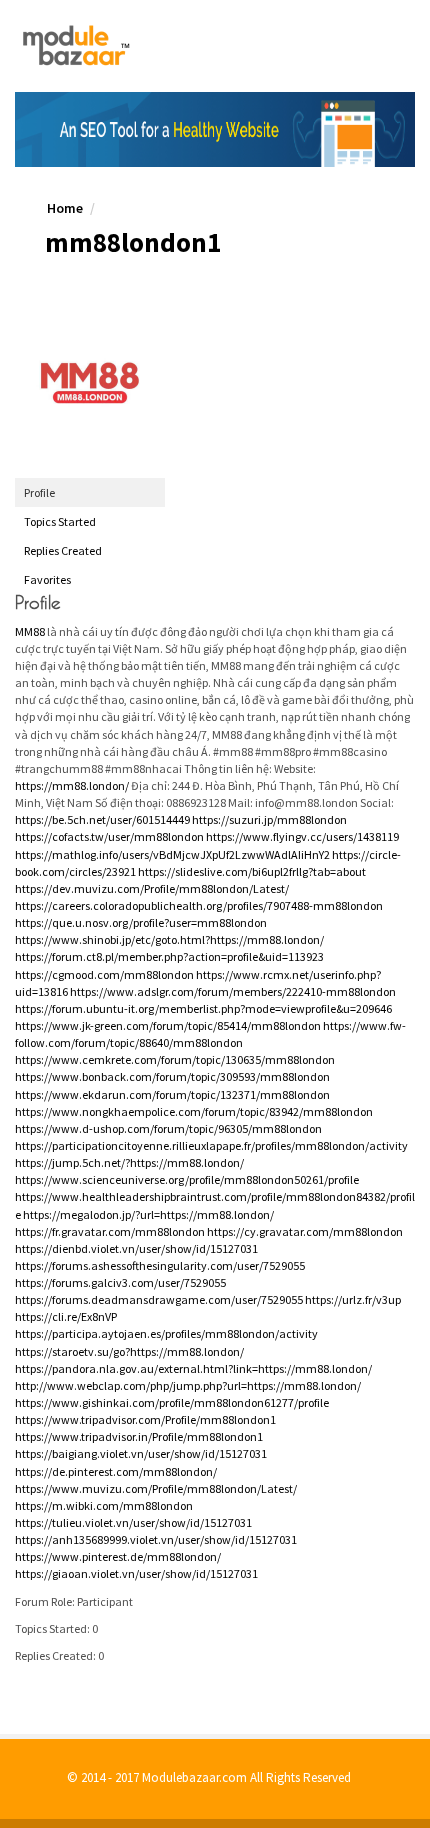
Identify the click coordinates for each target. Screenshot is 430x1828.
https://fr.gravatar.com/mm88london (110, 1231)
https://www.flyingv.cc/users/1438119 (302, 836)
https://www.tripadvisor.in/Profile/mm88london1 (139, 1436)
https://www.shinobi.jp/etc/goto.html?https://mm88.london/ (169, 939)
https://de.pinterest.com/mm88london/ (116, 1471)
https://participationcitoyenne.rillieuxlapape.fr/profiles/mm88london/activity (211, 1145)
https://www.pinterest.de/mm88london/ (118, 1556)
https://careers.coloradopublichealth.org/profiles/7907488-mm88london (199, 905)
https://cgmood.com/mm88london (104, 974)
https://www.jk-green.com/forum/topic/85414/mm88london (168, 1025)
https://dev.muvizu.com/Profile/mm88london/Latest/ (152, 888)
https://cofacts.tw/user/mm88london (109, 836)
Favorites (47, 579)
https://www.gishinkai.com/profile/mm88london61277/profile (172, 1402)
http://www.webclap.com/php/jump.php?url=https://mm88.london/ (188, 1385)
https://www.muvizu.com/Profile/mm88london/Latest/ (156, 1488)
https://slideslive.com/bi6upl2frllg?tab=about (252, 871)
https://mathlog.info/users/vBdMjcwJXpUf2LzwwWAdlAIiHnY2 (172, 854)
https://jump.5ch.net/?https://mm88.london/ (129, 1162)
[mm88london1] (90, 383)
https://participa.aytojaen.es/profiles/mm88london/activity (166, 1333)
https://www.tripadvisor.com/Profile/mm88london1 (145, 1419)
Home (65, 208)
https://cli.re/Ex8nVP (66, 1316)
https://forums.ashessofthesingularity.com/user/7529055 (160, 1265)
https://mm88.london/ (72, 785)
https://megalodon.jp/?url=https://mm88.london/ (148, 1214)
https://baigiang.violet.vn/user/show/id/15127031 (141, 1453)
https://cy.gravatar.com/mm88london (305, 1231)
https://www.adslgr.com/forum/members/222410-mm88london (233, 991)
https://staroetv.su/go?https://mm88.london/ (129, 1351)
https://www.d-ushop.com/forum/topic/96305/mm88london (168, 1128)
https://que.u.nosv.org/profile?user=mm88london (141, 922)
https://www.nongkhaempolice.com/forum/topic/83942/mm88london (194, 1111)
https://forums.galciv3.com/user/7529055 (120, 1282)
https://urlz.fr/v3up (353, 1299)
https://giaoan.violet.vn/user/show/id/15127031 (136, 1573)
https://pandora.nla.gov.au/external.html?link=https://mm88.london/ (193, 1368)
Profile (39, 492)
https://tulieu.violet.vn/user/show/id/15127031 (133, 1522)
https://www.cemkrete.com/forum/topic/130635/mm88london (175, 1059)
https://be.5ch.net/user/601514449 (102, 819)
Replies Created (63, 550)
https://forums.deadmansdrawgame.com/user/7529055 (159, 1299)
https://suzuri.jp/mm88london (269, 819)
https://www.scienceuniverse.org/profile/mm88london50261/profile (187, 1179)
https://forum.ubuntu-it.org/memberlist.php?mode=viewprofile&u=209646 (203, 1008)
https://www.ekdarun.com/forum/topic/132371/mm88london (172, 1094)
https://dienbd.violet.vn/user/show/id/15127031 (136, 1248)
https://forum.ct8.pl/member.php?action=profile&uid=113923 (169, 956)
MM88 (30, 631)
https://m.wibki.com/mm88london (104, 1505)
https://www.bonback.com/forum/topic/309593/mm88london (172, 1076)
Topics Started (60, 521)
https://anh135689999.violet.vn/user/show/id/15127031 (156, 1539)
